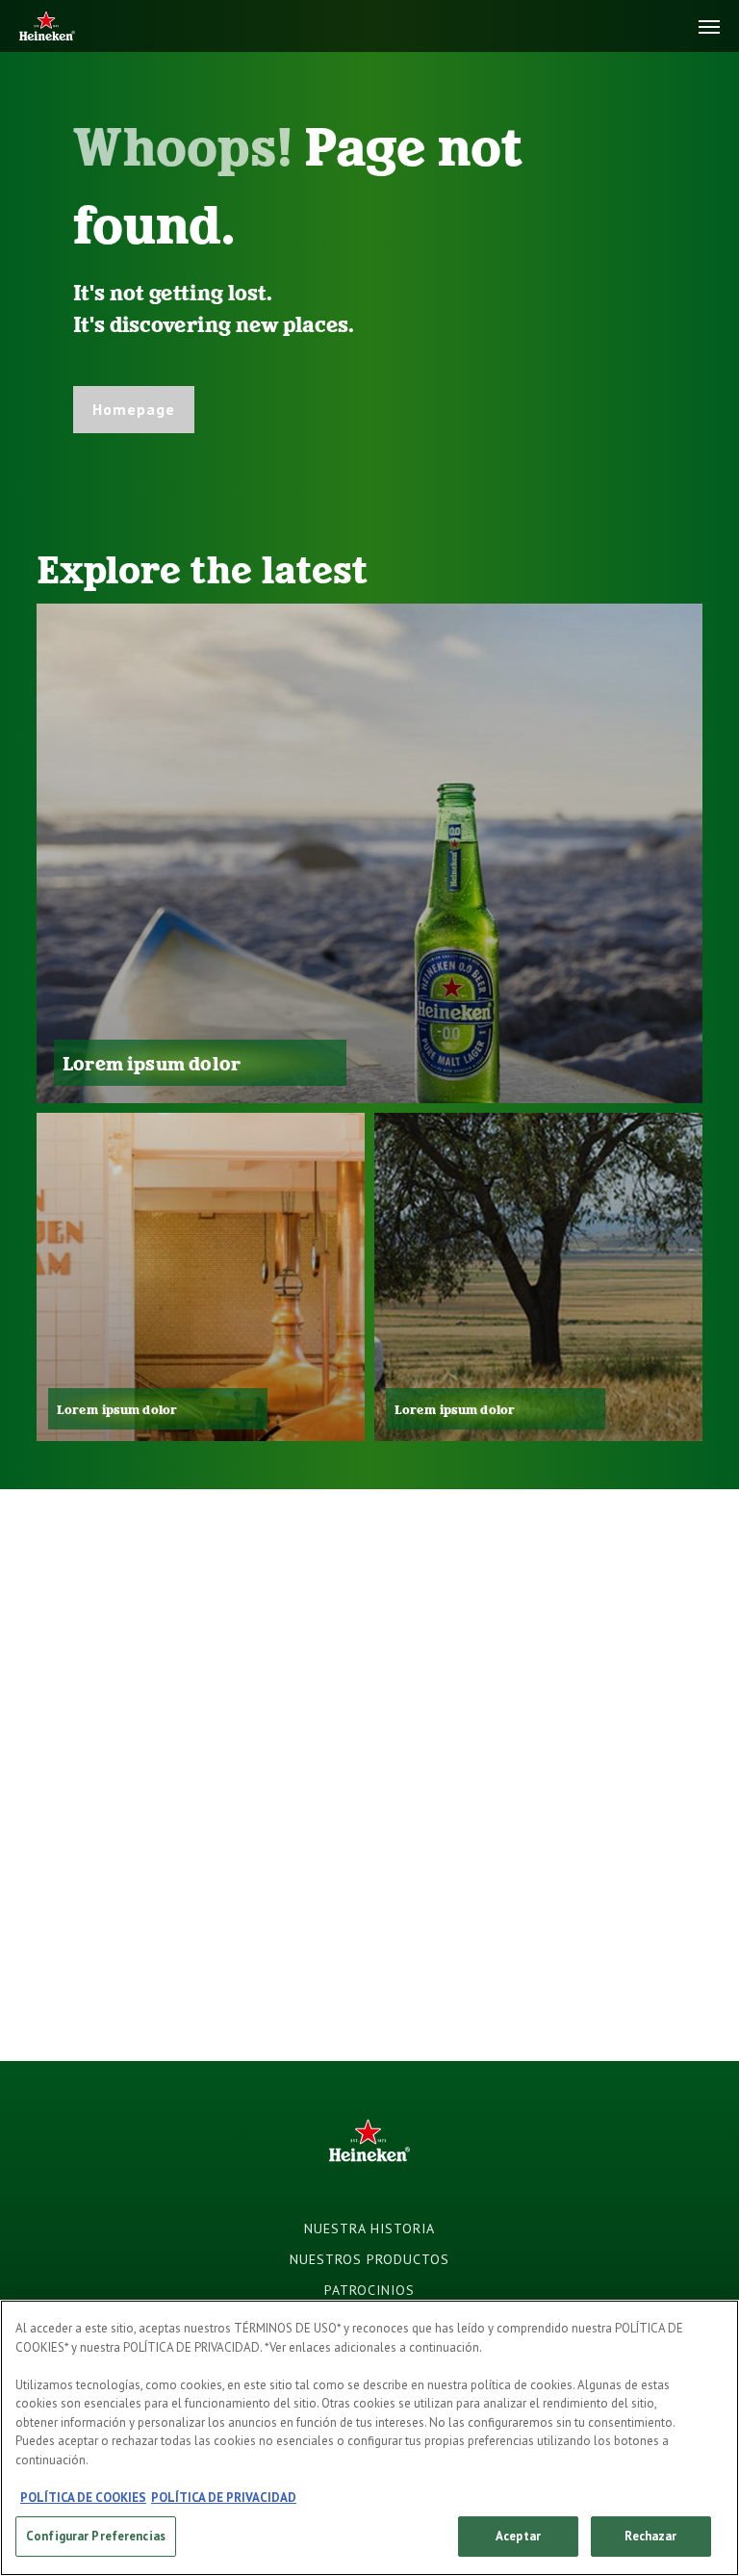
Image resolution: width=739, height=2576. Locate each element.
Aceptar (518, 2536)
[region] (369, 2438)
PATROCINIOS (369, 2290)
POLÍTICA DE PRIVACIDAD (224, 2498)
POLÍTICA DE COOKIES (83, 2498)
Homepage (134, 409)
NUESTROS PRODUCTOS (369, 2259)
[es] (47, 27)
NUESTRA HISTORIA (369, 2228)
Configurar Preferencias (96, 2536)
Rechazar (650, 2536)
